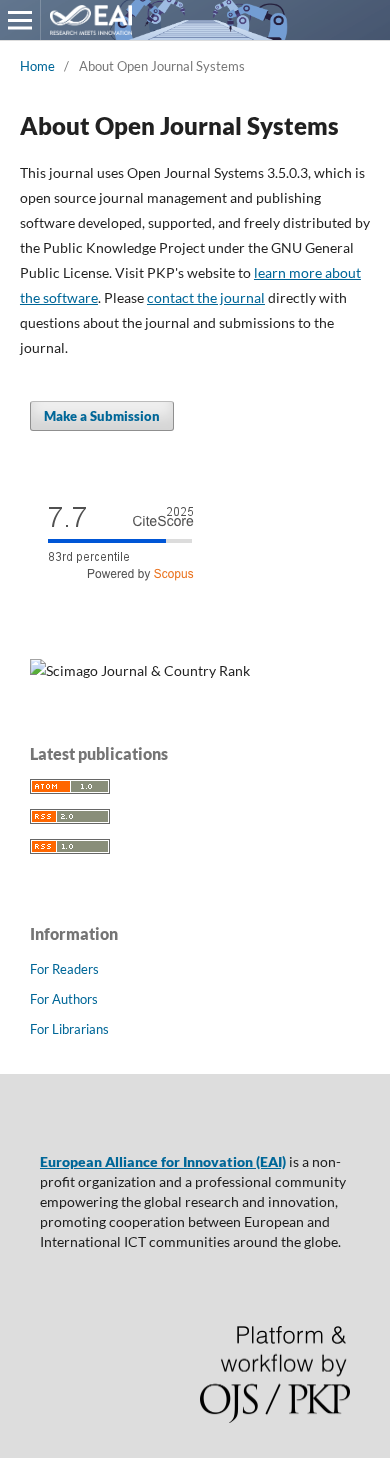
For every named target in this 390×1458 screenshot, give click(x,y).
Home (37, 66)
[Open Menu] (20, 20)
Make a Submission (102, 416)
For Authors (64, 999)
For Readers (64, 969)
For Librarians (69, 1029)
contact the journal (206, 297)
